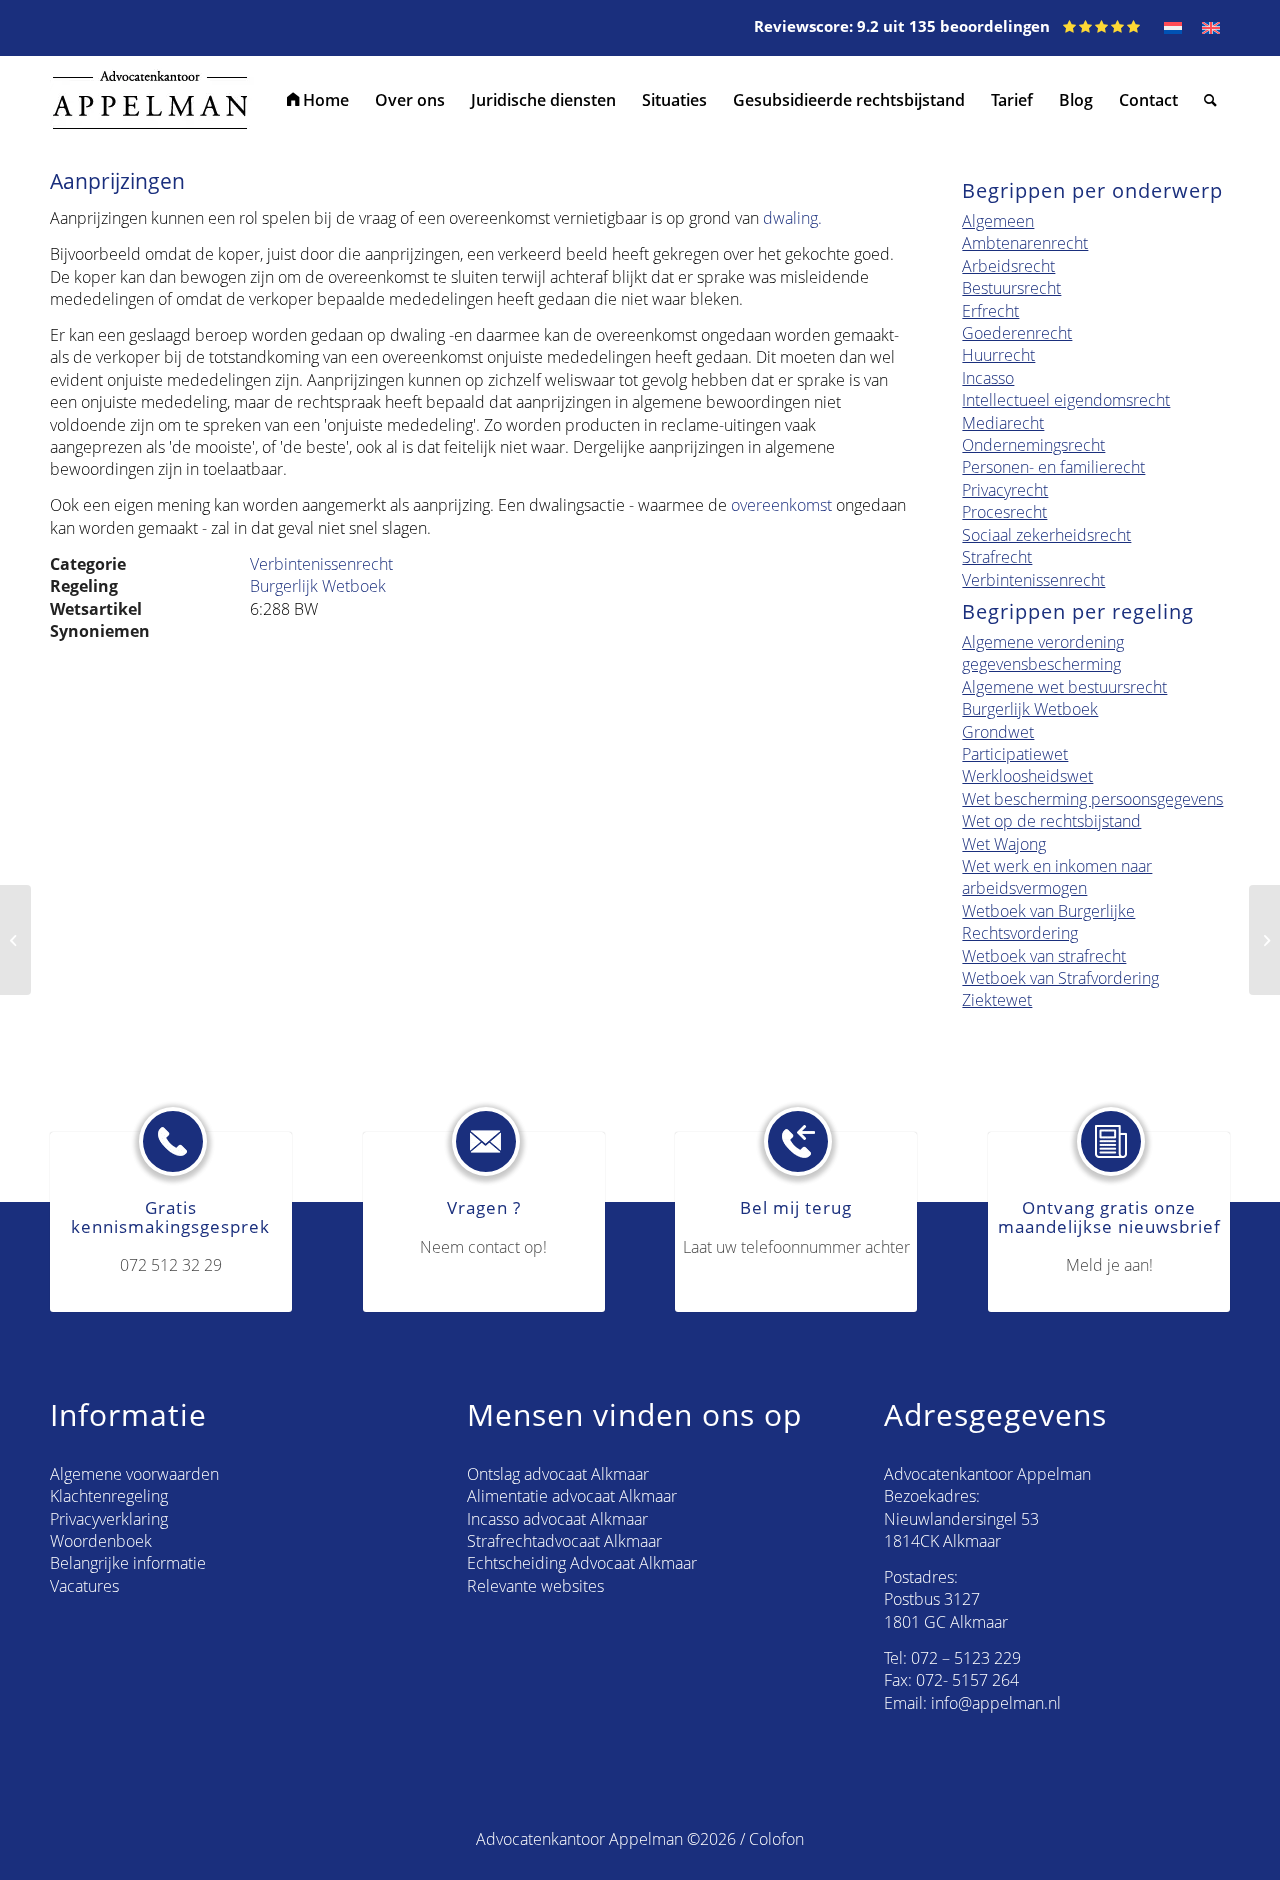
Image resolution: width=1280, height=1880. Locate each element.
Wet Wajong (1004, 844)
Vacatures (84, 1586)
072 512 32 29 (171, 1265)
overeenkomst (781, 505)
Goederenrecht (1017, 333)
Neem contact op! (483, 1247)
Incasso (988, 378)
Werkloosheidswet (1027, 776)
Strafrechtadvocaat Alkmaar (564, 1541)
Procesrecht (1004, 512)
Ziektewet (997, 1000)
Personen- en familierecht (1053, 467)
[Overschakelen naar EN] (1211, 28)
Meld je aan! (1109, 1265)
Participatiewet (1015, 754)
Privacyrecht (1005, 490)
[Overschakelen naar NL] (1173, 28)
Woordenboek (101, 1541)
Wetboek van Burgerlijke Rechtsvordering (1048, 922)
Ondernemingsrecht (1033, 445)
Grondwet (998, 732)
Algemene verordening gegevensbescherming (1043, 653)
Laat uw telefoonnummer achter (796, 1247)
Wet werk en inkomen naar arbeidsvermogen (1057, 877)
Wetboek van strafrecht (1044, 956)
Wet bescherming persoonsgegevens (1092, 799)
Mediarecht (1003, 423)
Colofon (776, 1839)
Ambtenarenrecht (1025, 243)
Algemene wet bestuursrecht (1064, 687)
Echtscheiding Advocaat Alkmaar (582, 1563)
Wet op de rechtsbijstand (1051, 821)
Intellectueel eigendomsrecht (1066, 400)
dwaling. (792, 218)
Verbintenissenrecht (321, 564)
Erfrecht (990, 311)
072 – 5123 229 (966, 1658)
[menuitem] (318, 100)
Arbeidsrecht (1008, 266)
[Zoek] (1210, 100)
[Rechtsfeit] (15, 940)
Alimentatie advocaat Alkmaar (572, 1496)
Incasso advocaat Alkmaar (557, 1519)
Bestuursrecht (1011, 288)
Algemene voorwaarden (134, 1474)
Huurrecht (998, 355)
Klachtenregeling (109, 1496)
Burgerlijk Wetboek (318, 586)
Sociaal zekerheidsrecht (1046, 535)
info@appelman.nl (996, 1703)
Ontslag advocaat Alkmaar (558, 1474)
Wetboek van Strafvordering (1060, 978)
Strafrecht (997, 557)
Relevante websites (535, 1586)
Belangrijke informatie (128, 1563)
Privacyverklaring (109, 1519)
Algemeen (998, 221)
